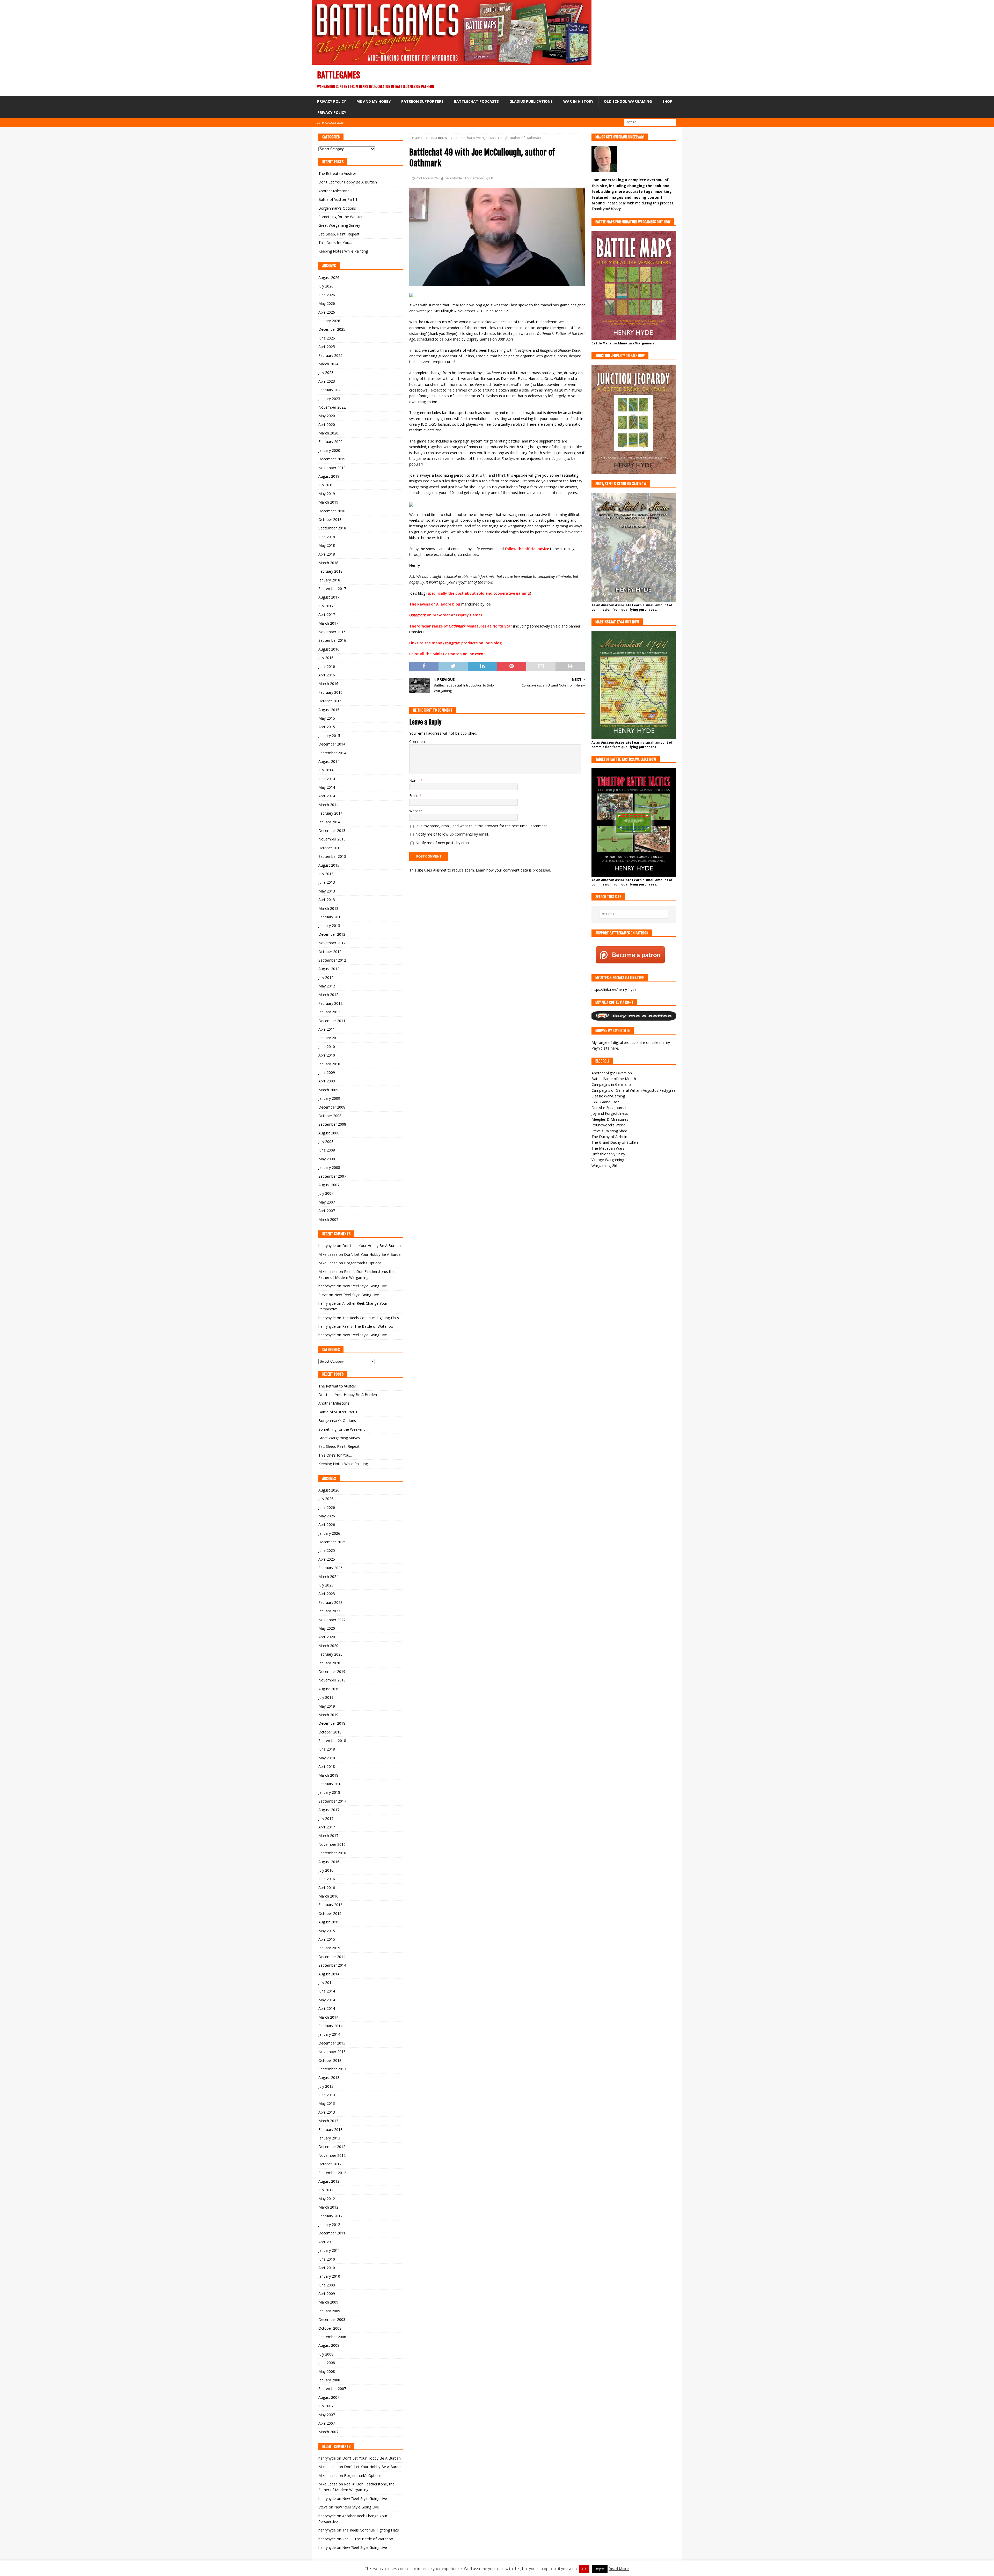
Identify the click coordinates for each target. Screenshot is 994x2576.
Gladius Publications (531, 101)
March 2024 (328, 364)
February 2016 (330, 692)
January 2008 (329, 1167)
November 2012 (332, 943)
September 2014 (332, 753)
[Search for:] (650, 122)
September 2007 (332, 1176)
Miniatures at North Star (489, 626)
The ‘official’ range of (429, 626)
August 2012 (329, 969)
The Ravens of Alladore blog (435, 604)
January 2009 (329, 1098)
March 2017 (328, 623)
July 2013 (326, 874)
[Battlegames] (452, 62)
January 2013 (329, 925)
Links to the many (426, 643)
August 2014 (329, 761)
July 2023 (326, 372)
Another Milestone (334, 191)
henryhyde (453, 178)
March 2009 (328, 1090)
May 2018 (327, 545)
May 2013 (327, 891)
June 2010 (327, 1047)
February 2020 (330, 442)
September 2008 (332, 1124)
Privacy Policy (331, 101)
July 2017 (326, 606)
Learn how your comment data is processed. (513, 870)
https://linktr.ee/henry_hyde (614, 989)
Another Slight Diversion (612, 1073)
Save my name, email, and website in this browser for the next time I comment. (481, 826)
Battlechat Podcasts (476, 101)
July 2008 (326, 1142)
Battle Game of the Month (614, 1079)
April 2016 (327, 675)
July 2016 (326, 658)
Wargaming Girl (604, 1166)
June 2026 (327, 295)
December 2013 (332, 831)
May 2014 (327, 787)
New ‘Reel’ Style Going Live (365, 1286)
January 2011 (329, 1038)
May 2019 (327, 494)
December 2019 (332, 459)
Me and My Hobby (374, 101)
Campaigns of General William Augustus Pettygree (634, 1090)
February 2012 (330, 1003)
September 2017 (332, 589)
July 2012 (326, 977)
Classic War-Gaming (608, 1096)
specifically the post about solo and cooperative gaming (479, 593)
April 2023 (327, 381)
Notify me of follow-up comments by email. (452, 834)
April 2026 (327, 312)
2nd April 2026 (427, 178)
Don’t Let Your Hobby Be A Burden (348, 182)
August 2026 (329, 278)
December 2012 (332, 934)
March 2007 (328, 1219)
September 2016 (332, 640)
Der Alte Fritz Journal (609, 1108)
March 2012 (328, 995)
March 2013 (328, 908)
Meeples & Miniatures (610, 1119)
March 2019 (328, 502)
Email (414, 796)
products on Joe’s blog (481, 643)
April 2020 (327, 425)
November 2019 (332, 468)
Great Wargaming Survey (339, 225)
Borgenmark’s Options (337, 208)
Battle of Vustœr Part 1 (338, 199)
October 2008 (330, 1116)
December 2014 (332, 744)
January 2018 (329, 580)
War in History (578, 101)
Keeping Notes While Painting (343, 251)
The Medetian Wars (608, 1148)
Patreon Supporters (422, 101)
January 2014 (329, 822)
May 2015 (327, 718)
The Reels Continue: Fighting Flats (371, 1318)
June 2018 (327, 537)
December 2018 (332, 511)
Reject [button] (600, 2569)
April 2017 (327, 614)
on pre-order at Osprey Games (454, 615)
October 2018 (330, 519)
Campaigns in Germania (611, 1084)
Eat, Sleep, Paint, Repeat (339, 234)
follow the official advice (527, 549)
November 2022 (332, 407)
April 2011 (327, 1029)
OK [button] (584, 2569)
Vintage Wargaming (608, 1160)
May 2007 (327, 1202)
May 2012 (327, 986)
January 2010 (329, 1064)
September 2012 (332, 960)
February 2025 (330, 355)
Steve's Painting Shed (609, 1131)
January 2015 (329, 736)
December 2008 (332, 1107)
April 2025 (327, 347)
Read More (619, 2568)
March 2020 (328, 433)
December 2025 (332, 329)
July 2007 (326, 1193)
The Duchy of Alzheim (610, 1137)
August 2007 (329, 1185)
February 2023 (330, 390)
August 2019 (329, 476)
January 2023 (329, 399)
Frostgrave (452, 643)
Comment (418, 741)
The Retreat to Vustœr (337, 174)
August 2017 (329, 597)
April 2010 (327, 1055)
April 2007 (327, 1211)
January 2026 (329, 321)
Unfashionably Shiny (608, 1154)
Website (416, 811)
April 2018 (327, 554)
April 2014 (327, 796)
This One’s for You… (335, 243)
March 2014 (328, 805)
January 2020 (329, 450)
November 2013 (332, 839)
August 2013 (329, 865)
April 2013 (327, 900)
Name (415, 781)
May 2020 (327, 416)
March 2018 (328, 563)
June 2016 (327, 666)
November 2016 (332, 632)
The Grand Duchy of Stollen (615, 1142)
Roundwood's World (608, 1125)
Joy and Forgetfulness (610, 1113)
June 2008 (327, 1150)
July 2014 (326, 770)
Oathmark (418, 615)
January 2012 (329, 1012)
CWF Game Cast (605, 1102)
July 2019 (326, 485)
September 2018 (332, 528)
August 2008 (329, 1133)
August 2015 (329, 710)
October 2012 (330, 952)
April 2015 (327, 727)
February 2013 (330, 917)
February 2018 (330, 571)
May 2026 (327, 303)
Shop (667, 101)
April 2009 (327, 1081)
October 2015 (330, 701)
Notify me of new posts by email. (443, 843)
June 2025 (327, 338)
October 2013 (330, 848)
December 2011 (332, 1021)
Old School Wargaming (628, 101)
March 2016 (328, 684)
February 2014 (330, 813)
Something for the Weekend (342, 217)
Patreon (477, 178)
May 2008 (327, 1159)
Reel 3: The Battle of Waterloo (368, 1326)
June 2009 (327, 1072)
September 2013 (332, 856)
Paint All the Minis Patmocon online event (447, 654)
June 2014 (327, 779)
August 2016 (329, 649)
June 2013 (327, 882)
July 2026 (326, 286)
